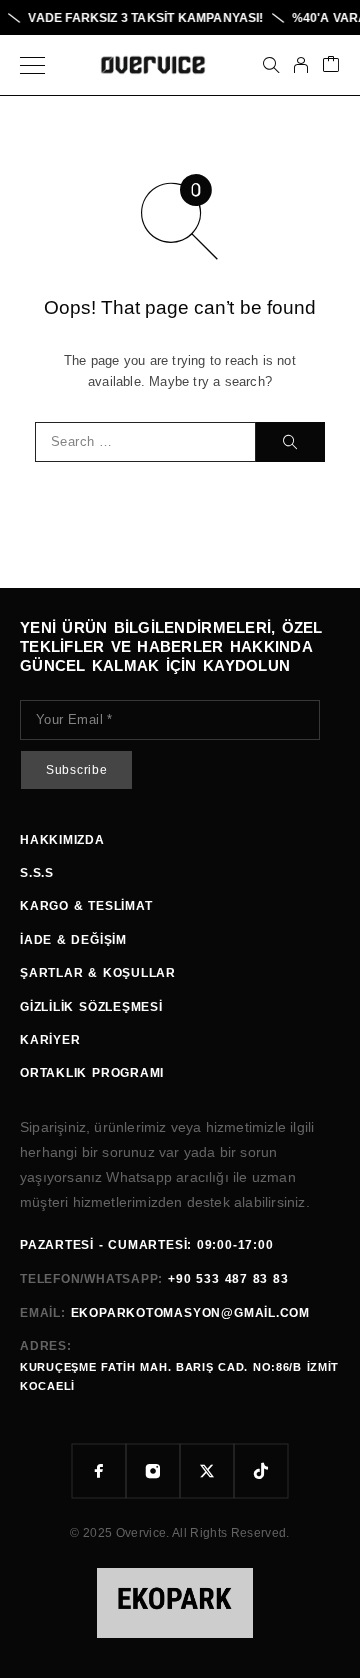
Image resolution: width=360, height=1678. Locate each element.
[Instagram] (153, 1471)
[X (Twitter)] (207, 1471)
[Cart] (331, 65)
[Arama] (271, 65)
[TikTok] (261, 1471)
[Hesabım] (301, 65)
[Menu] (32, 65)
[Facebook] (99, 1471)
